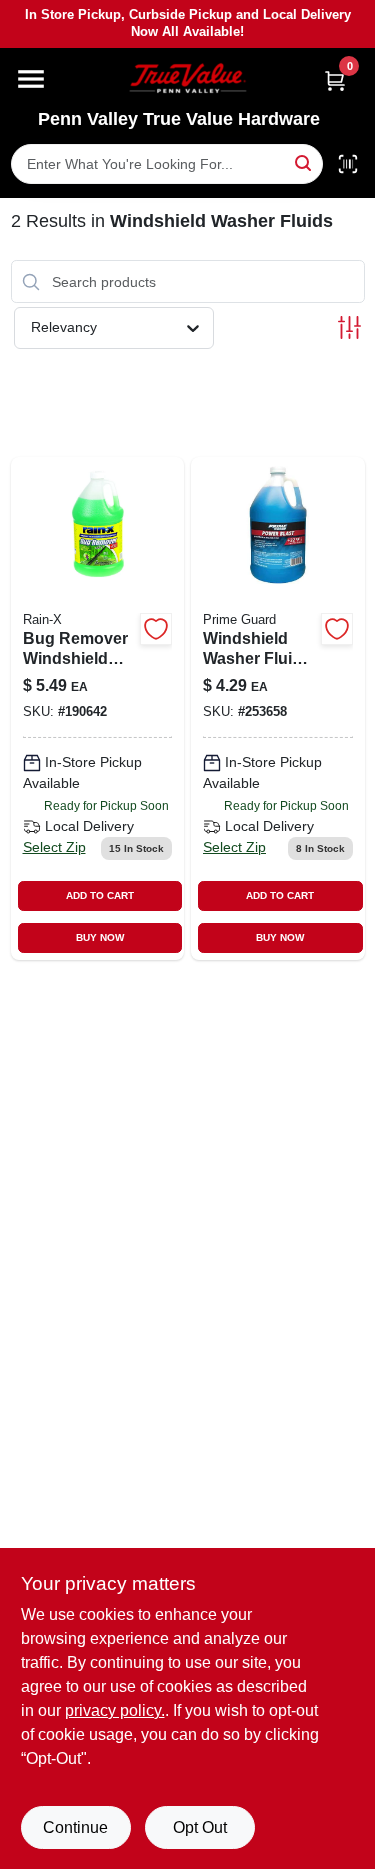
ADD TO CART (100, 895)
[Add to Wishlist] (156, 629)
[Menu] (31, 79)
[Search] (304, 162)
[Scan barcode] (348, 164)
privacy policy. (115, 1710)
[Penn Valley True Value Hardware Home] (188, 78)
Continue (75, 1827)
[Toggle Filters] (349, 327)
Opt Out (200, 1827)
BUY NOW (100, 937)
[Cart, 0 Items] (335, 80)
